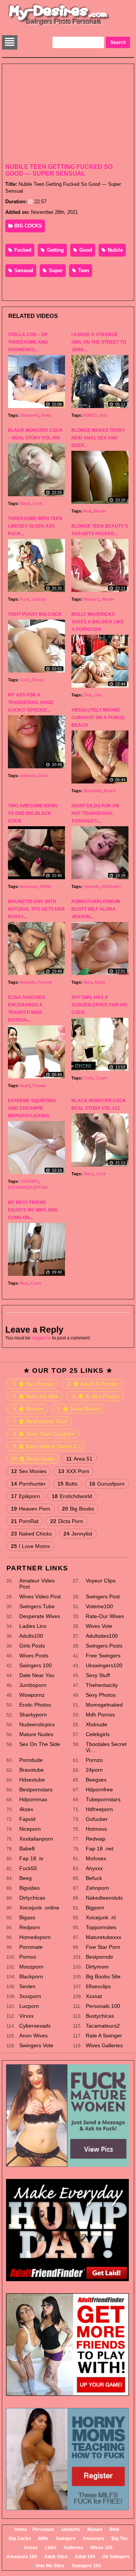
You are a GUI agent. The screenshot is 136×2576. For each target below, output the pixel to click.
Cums (36, 1283)
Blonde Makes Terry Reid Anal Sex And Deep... (98, 438)
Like (98, 695)
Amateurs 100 (22, 2557)
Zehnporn (97, 1888)
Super (55, 270)
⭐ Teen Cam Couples (44, 1434)
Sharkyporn (33, 1715)
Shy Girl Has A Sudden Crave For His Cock (99, 1005)
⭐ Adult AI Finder (93, 1384)
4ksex (26, 1809)
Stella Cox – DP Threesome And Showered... (28, 342)
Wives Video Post (40, 1596)
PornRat (25, 1521)
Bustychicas (100, 2016)
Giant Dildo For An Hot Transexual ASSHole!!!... (95, 813)
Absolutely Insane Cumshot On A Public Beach (98, 718)
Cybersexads (35, 2026)
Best (24, 1283)
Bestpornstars (36, 1789)
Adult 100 (85, 2557)
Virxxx (26, 2016)
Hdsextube (32, 1780)
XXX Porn (74, 1471)
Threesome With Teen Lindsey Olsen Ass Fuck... (35, 526)
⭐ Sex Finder (33, 1384)
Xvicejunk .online (39, 1908)
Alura (88, 982)
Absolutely (92, 791)
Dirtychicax (32, 1898)
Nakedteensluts (104, 1898)
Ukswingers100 (104, 1665)
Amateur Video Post (37, 1584)
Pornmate (31, 1947)
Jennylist (78, 1534)
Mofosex (96, 1858)
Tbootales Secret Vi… (106, 1747)
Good (85, 250)
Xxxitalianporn (36, 1839)
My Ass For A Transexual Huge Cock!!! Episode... (31, 702)
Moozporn (31, 1967)
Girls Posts (32, 1646)
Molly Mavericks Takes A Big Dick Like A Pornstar (98, 622)
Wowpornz (32, 1695)
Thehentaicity (102, 1685)
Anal (87, 511)
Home (21, 2529)
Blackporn (31, 1976)
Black (25, 503)
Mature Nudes (36, 1734)
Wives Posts (34, 1656)
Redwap (96, 1839)
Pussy (38, 680)
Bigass (27, 1917)
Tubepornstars (103, 1799)
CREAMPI (29, 1181)
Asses (31, 2548)
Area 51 (79, 1459)
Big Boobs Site (103, 1976)
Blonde (100, 511)
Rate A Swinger (104, 2036)
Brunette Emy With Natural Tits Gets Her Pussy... (36, 909)
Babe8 (27, 1849)
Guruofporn (107, 1484)
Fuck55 (28, 1868)
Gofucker (97, 1819)
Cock (37, 503)
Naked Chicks (31, 1534)
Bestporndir (100, 1957)
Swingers (66, 2539)
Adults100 (31, 1636)
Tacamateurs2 (103, 2026)
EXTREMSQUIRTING (28, 1187)
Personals (43, 2529)
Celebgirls (98, 1734)
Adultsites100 (102, 1636)
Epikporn (25, 1496)
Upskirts (71, 2529)
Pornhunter (28, 1484)
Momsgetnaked (104, 1705)
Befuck (94, 1878)
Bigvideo (29, 1888)
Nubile (114, 250)
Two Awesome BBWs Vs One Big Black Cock (33, 813)
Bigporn (95, 1908)
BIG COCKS (27, 226)
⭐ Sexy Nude (33, 1459)
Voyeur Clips (101, 1581)
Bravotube (32, 1770)
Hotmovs (96, 1829)
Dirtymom (97, 1967)
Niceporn (30, 1829)
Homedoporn (35, 1937)
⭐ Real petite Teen (40, 1421)
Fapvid (27, 1819)
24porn (94, 1770)
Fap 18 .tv (31, 1858)
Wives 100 (101, 2548)
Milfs (43, 2539)
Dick (103, 415)
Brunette (28, 982)
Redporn (30, 1927)
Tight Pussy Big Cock (35, 614)
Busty (100, 982)
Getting (55, 250)
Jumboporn (33, 1685)
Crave (101, 1078)
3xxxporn (30, 1996)
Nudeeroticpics (37, 1724)
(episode (28, 776)
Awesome (29, 886)
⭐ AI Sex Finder (96, 1396)
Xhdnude (97, 1724)
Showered (29, 415)
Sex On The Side (40, 1744)
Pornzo (94, 1760)
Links (51, 2548)
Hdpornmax (33, 1799)
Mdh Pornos (100, 1715)
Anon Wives (33, 2036)
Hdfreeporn (99, 1809)
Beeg (25, 1878)
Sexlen (27, 1986)
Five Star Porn (103, 1947)
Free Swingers (103, 1656)
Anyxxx (94, 1868)
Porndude (31, 1760)
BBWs (46, 886)
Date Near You (37, 1675)
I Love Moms (30, 1546)
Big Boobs (78, 1509)
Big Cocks (20, 2539)
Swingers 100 (36, 1665)
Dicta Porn (67, 1521)
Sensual (23, 270)
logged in (41, 1338)
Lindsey (39, 599)
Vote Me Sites (50, 2566)
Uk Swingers (116, 2557)
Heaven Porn (31, 1509)
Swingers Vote (36, 2045)
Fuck (25, 599)
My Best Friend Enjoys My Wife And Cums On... (33, 1210)
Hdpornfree (99, 1789)
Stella (46, 415)
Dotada (39, 1086)
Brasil (25, 1086)
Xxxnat (94, 1996)
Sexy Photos (101, 1695)
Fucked (22, 250)
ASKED (90, 415)
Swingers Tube (37, 1606)
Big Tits (120, 2539)
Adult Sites (56, 2557)
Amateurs (93, 2539)
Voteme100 (99, 1606)
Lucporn (29, 2006)
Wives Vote (99, 1626)
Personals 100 (103, 2006)
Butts (67, 1484)
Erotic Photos (35, 1705)
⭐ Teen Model (79, 1409)
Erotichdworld (72, 1496)
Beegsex (96, 1780)
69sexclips (98, 1986)
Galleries (73, 2548)
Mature (95, 2529)
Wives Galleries (104, 2045)
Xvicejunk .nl (101, 1917)
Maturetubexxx (104, 1937)
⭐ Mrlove (28, 1409)
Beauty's (91, 599)
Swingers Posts (104, 1646)
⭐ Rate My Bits (36, 1396)
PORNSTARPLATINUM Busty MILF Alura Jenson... (96, 909)
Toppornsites (101, 1927)
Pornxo (28, 1957)
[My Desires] (59, 25)
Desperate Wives (40, 1616)
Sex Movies (29, 1471)
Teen (83, 270)
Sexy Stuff (98, 1675)
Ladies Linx (33, 1626)
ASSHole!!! (111, 886)
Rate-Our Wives (105, 1616)
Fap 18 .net (100, 1849)
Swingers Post (103, 1596)
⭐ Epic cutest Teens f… (47, 1446)
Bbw (114, 2529)
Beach (110, 791)
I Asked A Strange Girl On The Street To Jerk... (99, 342)
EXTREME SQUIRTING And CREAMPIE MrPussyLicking (32, 1108)
